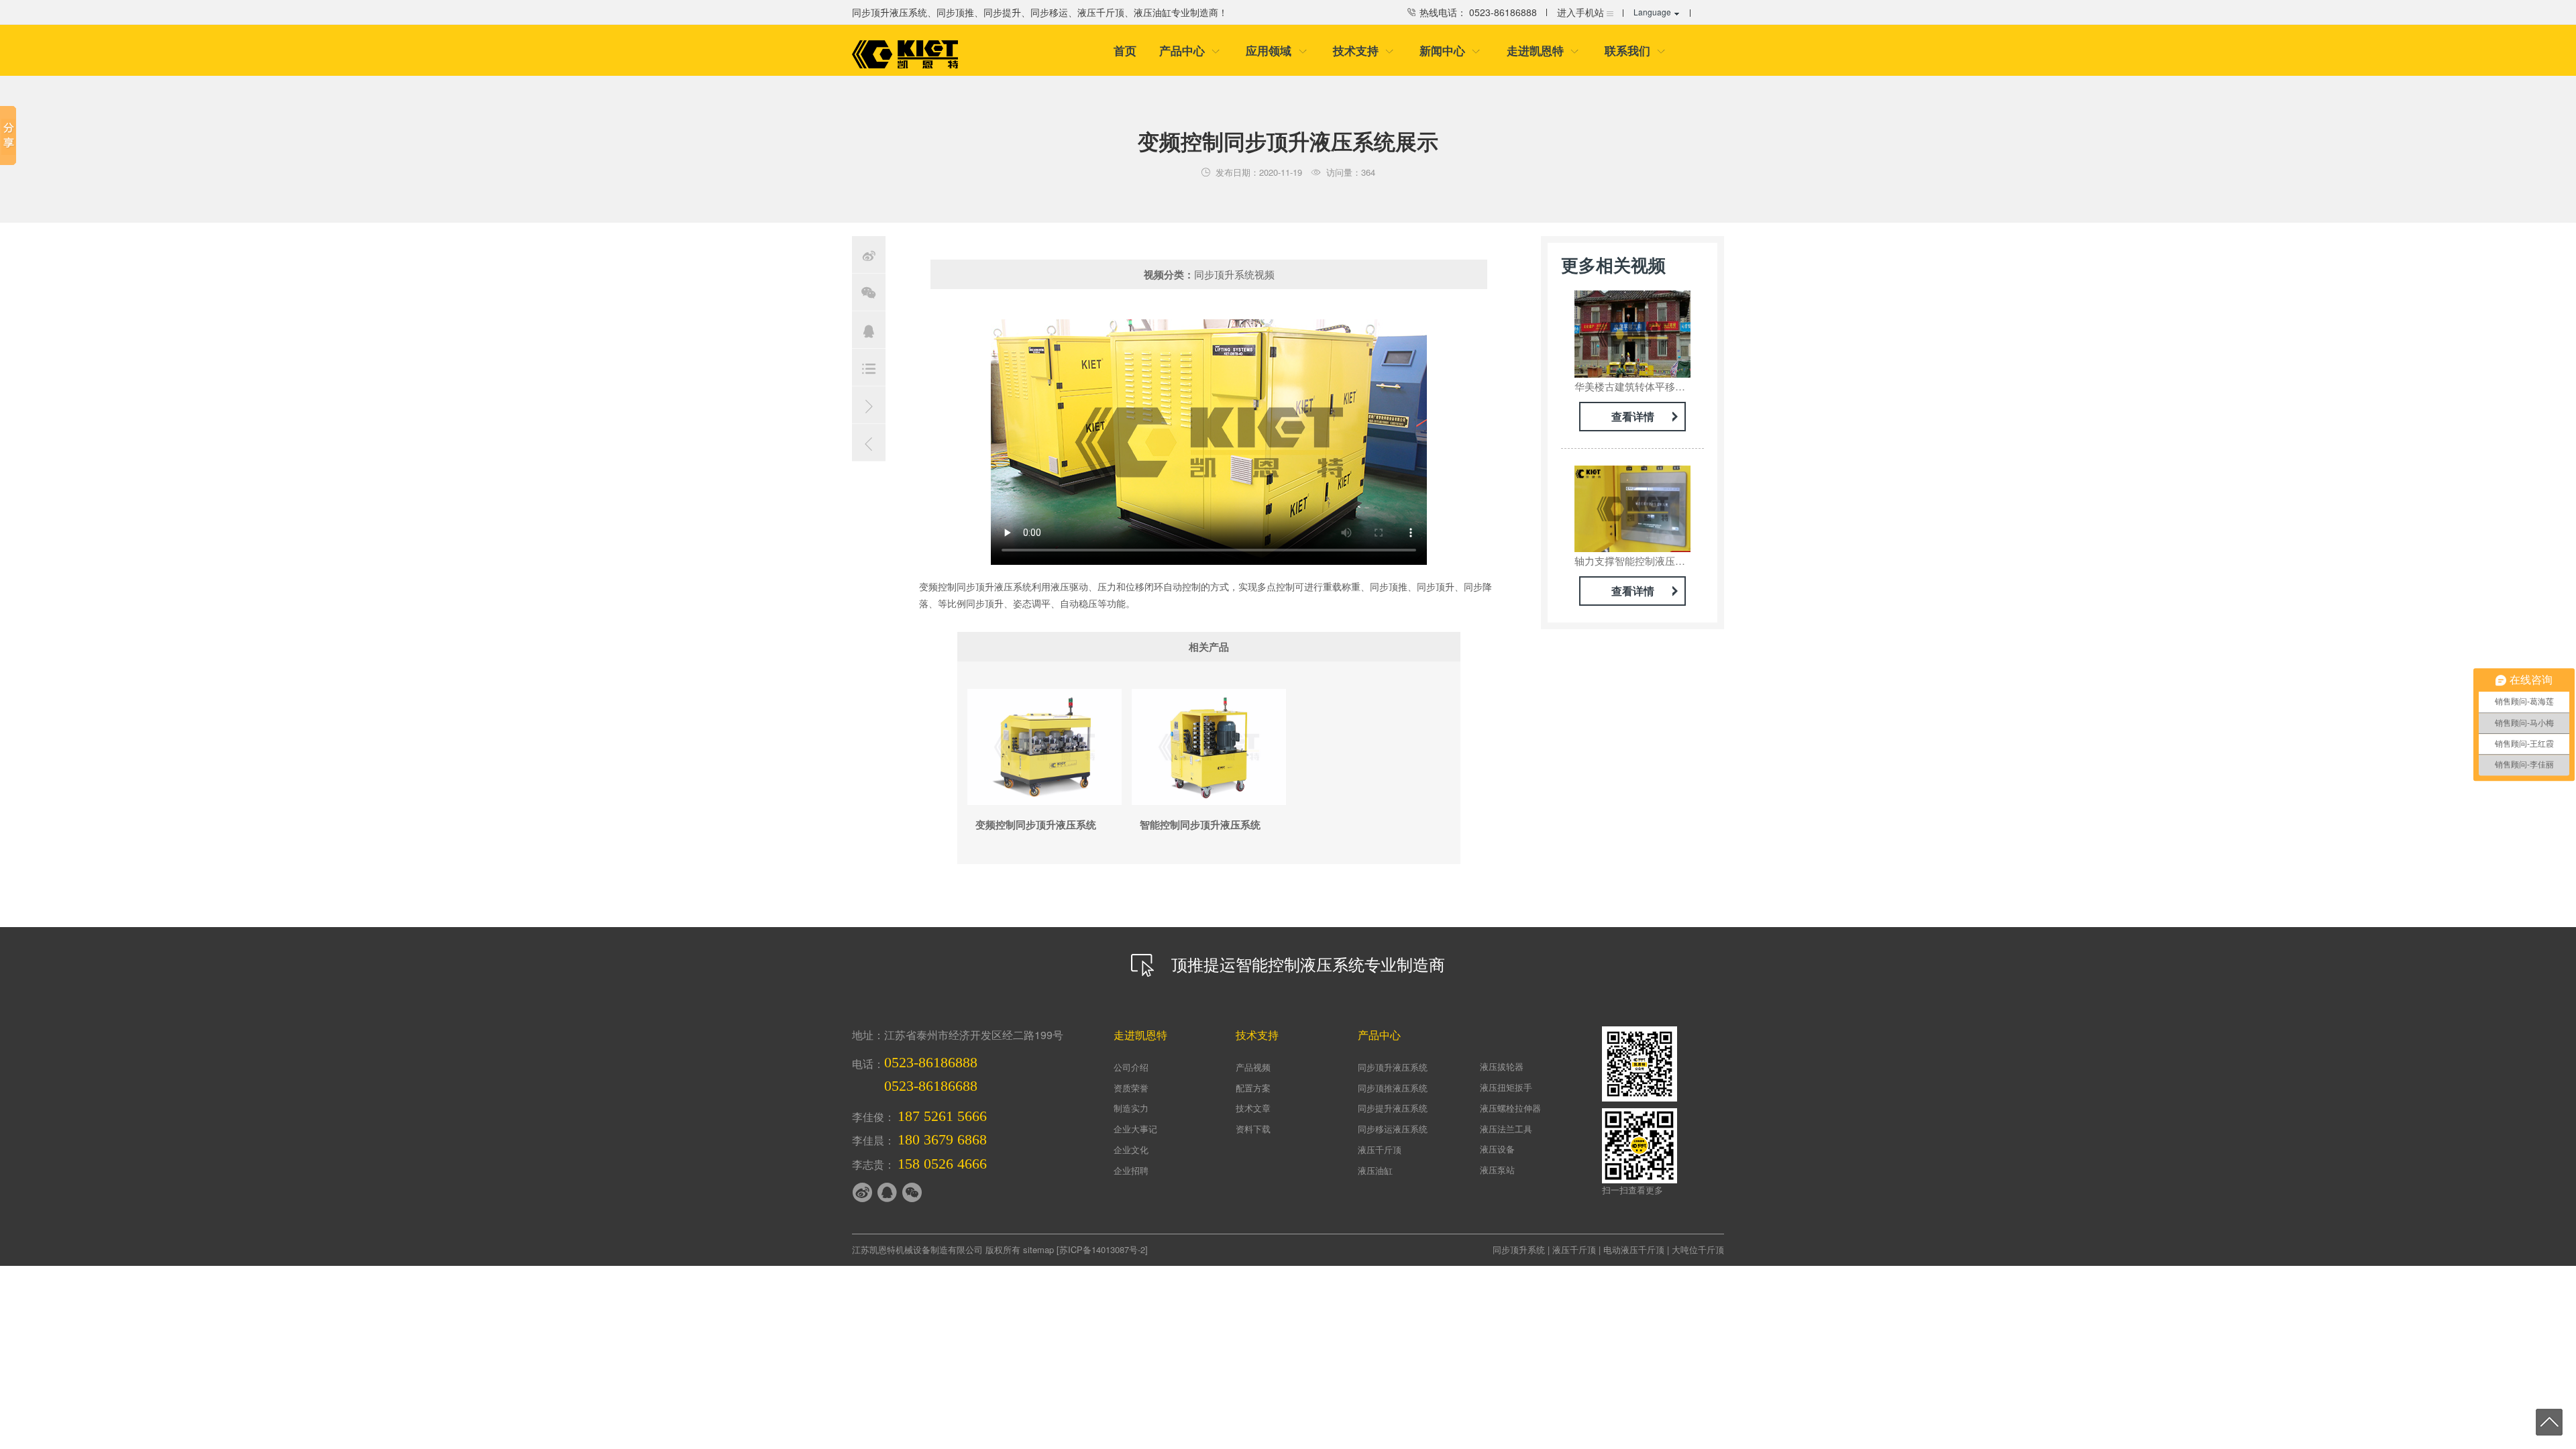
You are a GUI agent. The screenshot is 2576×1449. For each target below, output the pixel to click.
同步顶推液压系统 (1393, 1088)
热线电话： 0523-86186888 (1477, 12)
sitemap (1038, 1249)
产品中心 (1190, 50)
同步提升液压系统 (1393, 1108)
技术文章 (1253, 1108)
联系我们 (1635, 50)
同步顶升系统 (1519, 1249)
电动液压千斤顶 (1634, 1249)
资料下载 (1253, 1129)
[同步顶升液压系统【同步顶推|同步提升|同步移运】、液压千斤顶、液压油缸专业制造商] (905, 54)
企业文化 (1131, 1149)
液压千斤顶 (1380, 1149)
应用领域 (1276, 50)
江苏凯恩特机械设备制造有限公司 (917, 1249)
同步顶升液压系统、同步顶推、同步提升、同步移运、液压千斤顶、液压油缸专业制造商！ (1040, 12)
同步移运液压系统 (1393, 1129)
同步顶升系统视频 (1234, 274)
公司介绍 (1131, 1067)
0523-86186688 (931, 1086)
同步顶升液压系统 (1393, 1067)
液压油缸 (1375, 1170)
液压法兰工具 (1506, 1129)
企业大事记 (1135, 1129)
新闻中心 (1450, 50)
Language (1652, 12)
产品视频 (1253, 1067)
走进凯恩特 (1543, 50)
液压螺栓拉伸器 (1510, 1108)
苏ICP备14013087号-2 (1102, 1249)
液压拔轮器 (1502, 1066)
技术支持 (1363, 50)
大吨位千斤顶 (1698, 1249)
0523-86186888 (931, 1062)
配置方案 (1253, 1088)
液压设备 (1497, 1149)
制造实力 (1131, 1108)
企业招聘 (1131, 1170)
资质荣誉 (1131, 1088)
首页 (1125, 50)
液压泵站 (1497, 1170)
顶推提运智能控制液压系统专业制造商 (1306, 964)
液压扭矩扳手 (1506, 1087)
